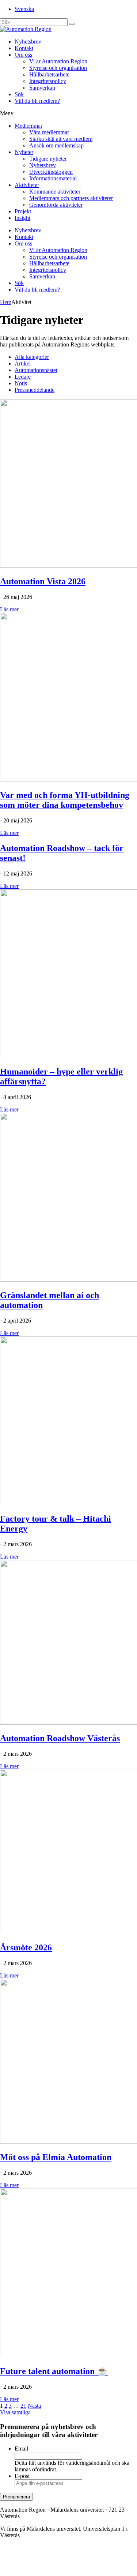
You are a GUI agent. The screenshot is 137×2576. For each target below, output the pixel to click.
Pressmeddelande (35, 390)
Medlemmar (28, 126)
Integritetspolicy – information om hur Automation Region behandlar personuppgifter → (67, 2563)
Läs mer (9, 609)
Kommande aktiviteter (55, 192)
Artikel (23, 363)
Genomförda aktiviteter (56, 205)
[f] (72, 24)
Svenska (24, 9)
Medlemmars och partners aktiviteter (71, 198)
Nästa (34, 2406)
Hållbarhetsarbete (49, 74)
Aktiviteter (27, 185)
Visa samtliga (15, 2412)
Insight (22, 218)
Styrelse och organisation (58, 68)
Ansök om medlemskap (56, 145)
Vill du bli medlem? (37, 101)
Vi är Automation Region (58, 61)
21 (23, 2406)
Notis (21, 383)
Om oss (23, 55)
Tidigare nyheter (48, 159)
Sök (19, 94)
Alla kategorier (32, 357)
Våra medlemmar (49, 132)
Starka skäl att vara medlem (61, 139)
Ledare (23, 377)
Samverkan (42, 88)
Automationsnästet (36, 370)
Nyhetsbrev (28, 42)
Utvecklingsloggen (51, 172)
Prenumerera (16, 2497)
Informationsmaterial (53, 178)
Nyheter (24, 152)
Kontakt (24, 48)
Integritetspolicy (48, 81)
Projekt (23, 211)
